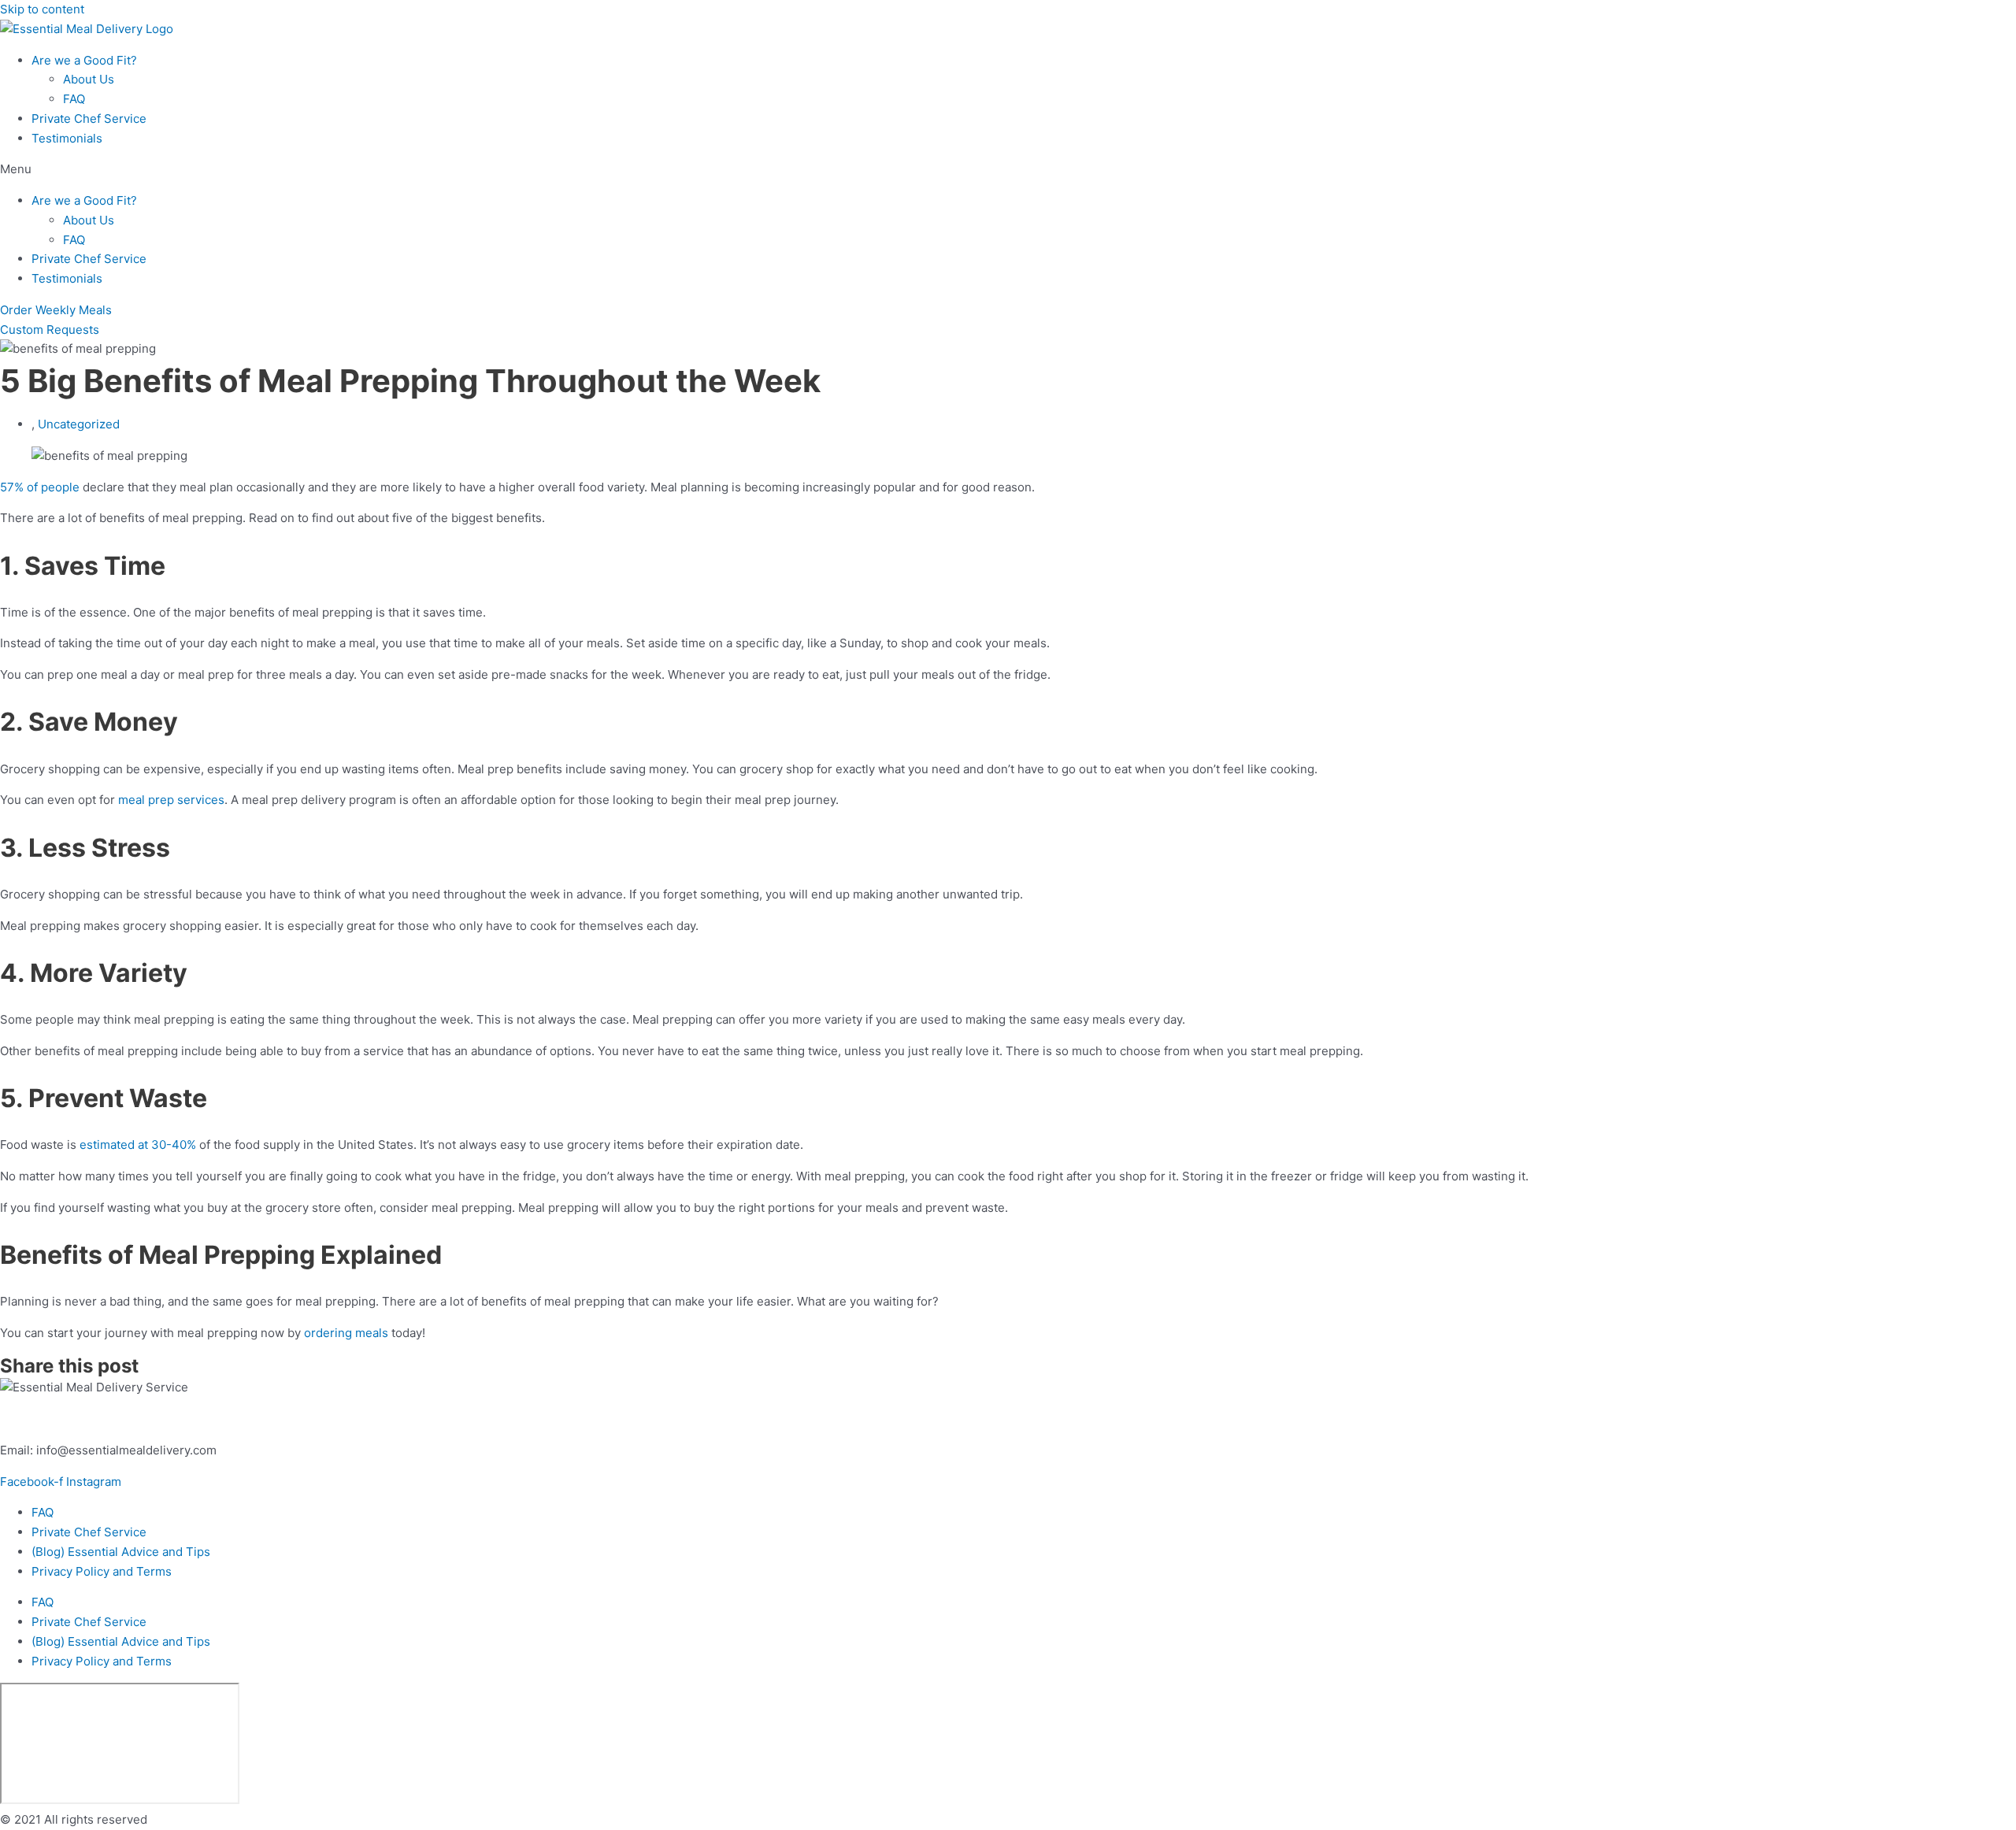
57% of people (40, 487)
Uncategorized (79, 424)
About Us (89, 79)
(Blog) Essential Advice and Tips (121, 1552)
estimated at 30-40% (138, 1145)
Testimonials (67, 138)
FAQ (74, 99)
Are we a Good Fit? (84, 60)
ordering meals (346, 1333)
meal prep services (171, 800)
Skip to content (42, 9)
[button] (1008, 170)
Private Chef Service (89, 119)
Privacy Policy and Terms (102, 1571)
